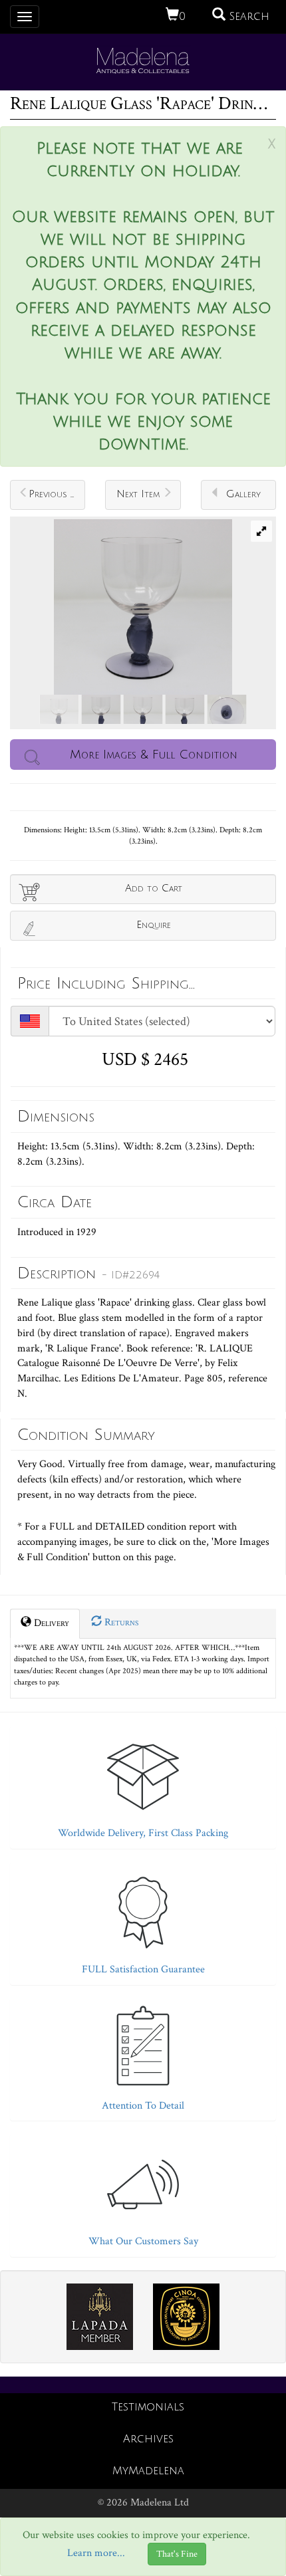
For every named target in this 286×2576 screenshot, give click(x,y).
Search (247, 17)
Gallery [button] (243, 494)
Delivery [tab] (50, 1623)
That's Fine (177, 2554)
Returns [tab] (120, 1622)
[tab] (143, 1784)
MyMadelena (148, 2471)
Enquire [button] (154, 925)
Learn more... (96, 2554)
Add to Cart (154, 888)
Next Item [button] (138, 494)
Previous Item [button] (57, 494)
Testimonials (148, 2407)
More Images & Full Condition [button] (154, 755)
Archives (148, 2439)
